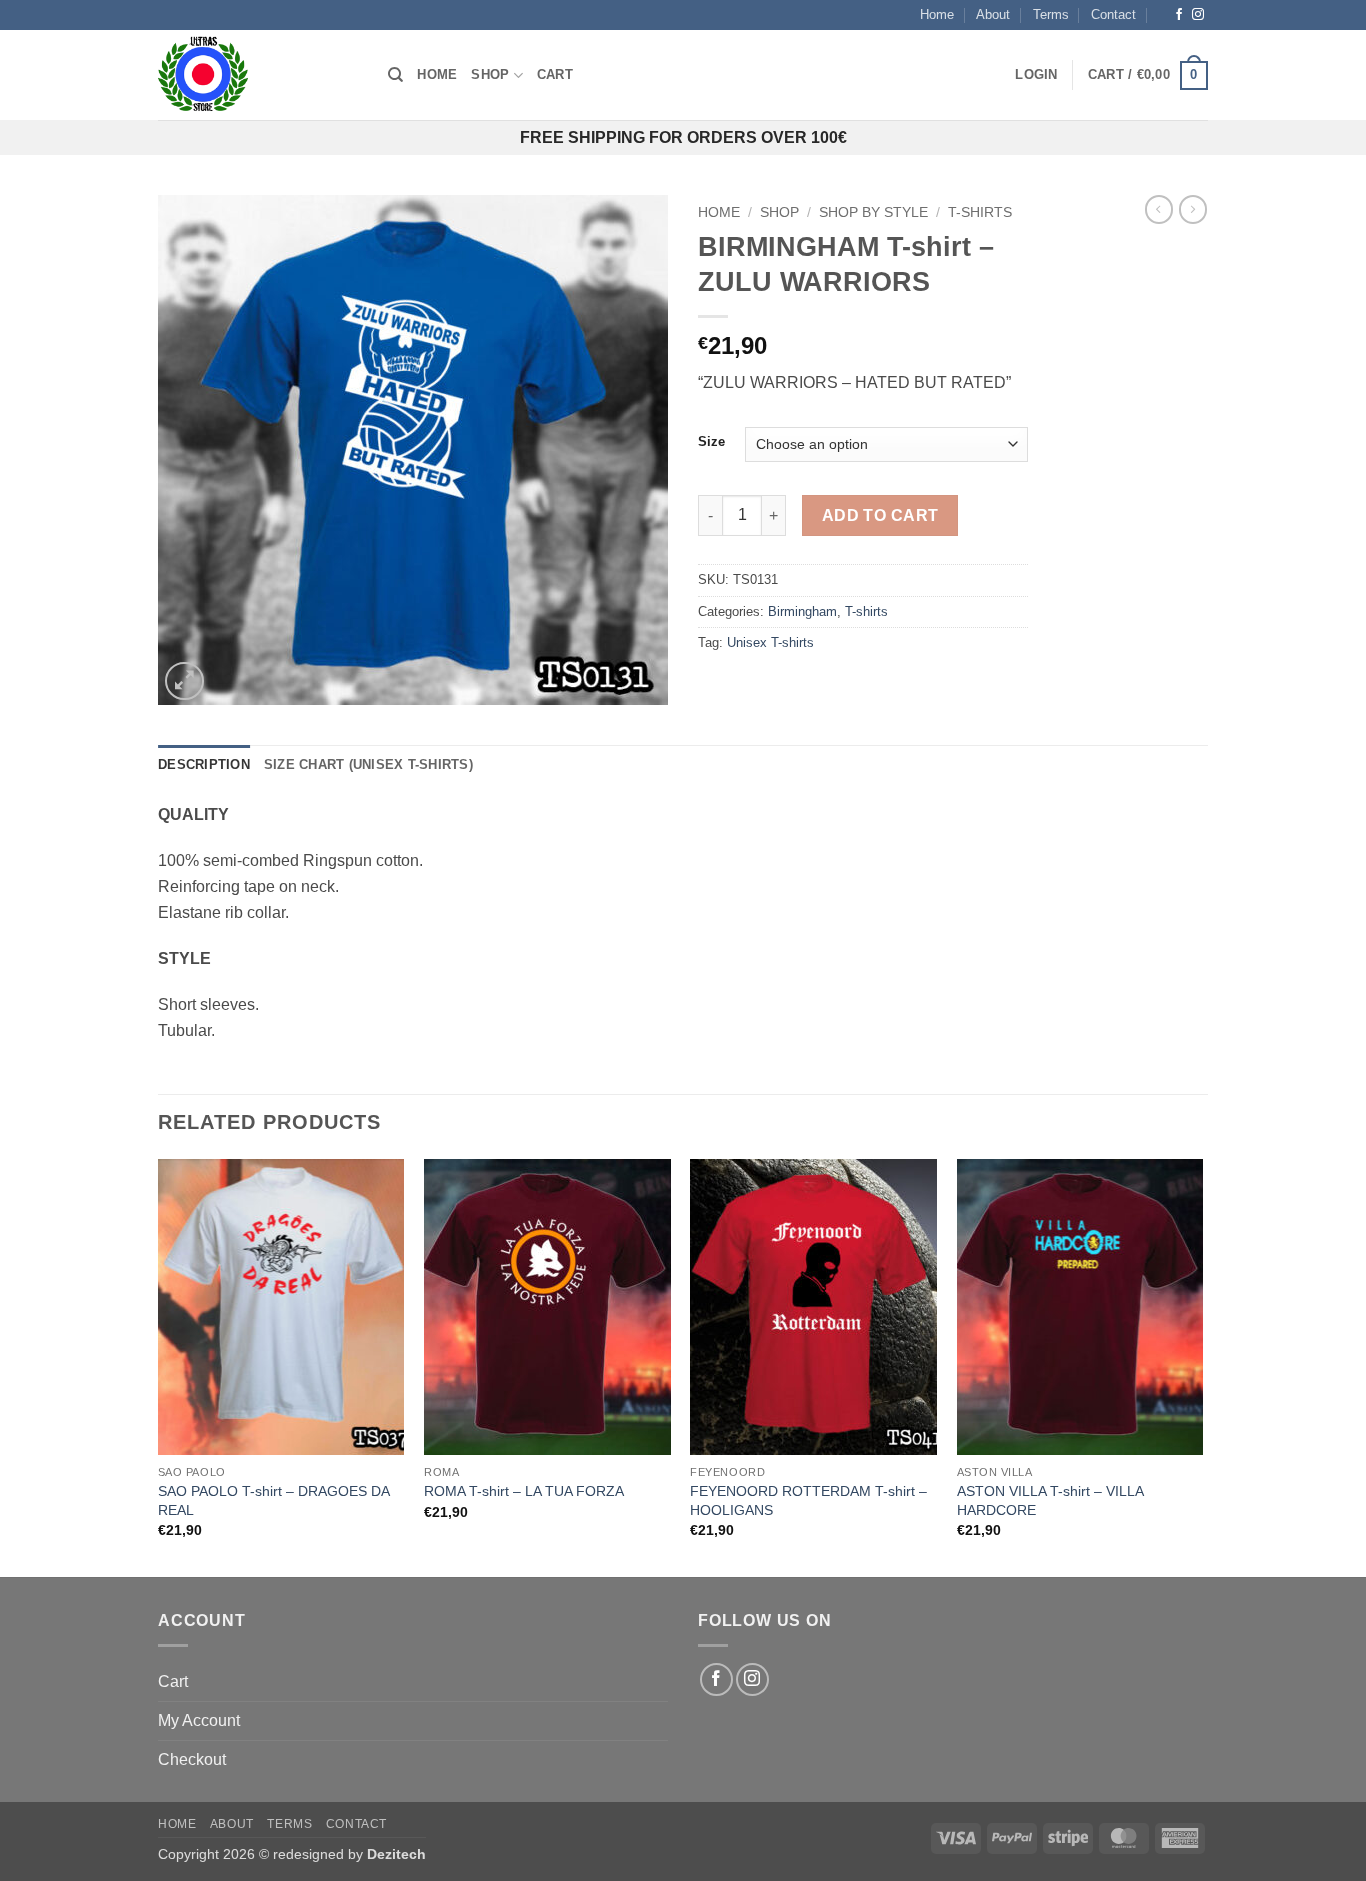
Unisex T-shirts (770, 642)
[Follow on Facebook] (1179, 15)
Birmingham (802, 611)
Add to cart (880, 515)
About (993, 14)
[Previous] (159, 1366)
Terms (1051, 14)
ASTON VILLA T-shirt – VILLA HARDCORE (1050, 1500)
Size (711, 442)
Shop (490, 74)
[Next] (1202, 1366)
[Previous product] (1193, 209)
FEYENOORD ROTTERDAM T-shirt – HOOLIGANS (808, 1500)
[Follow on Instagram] (1198, 15)
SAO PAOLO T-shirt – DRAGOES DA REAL (273, 1500)
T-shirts (980, 212)
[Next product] (1159, 209)
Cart (555, 74)
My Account (199, 1720)
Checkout (192, 1759)
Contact (1113, 14)
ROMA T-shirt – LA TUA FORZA (524, 1491)
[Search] (395, 75)
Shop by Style (873, 212)
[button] (1036, 75)
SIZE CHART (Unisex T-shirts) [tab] (368, 764)
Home (937, 14)
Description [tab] (204, 764)
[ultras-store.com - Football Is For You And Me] (258, 75)
